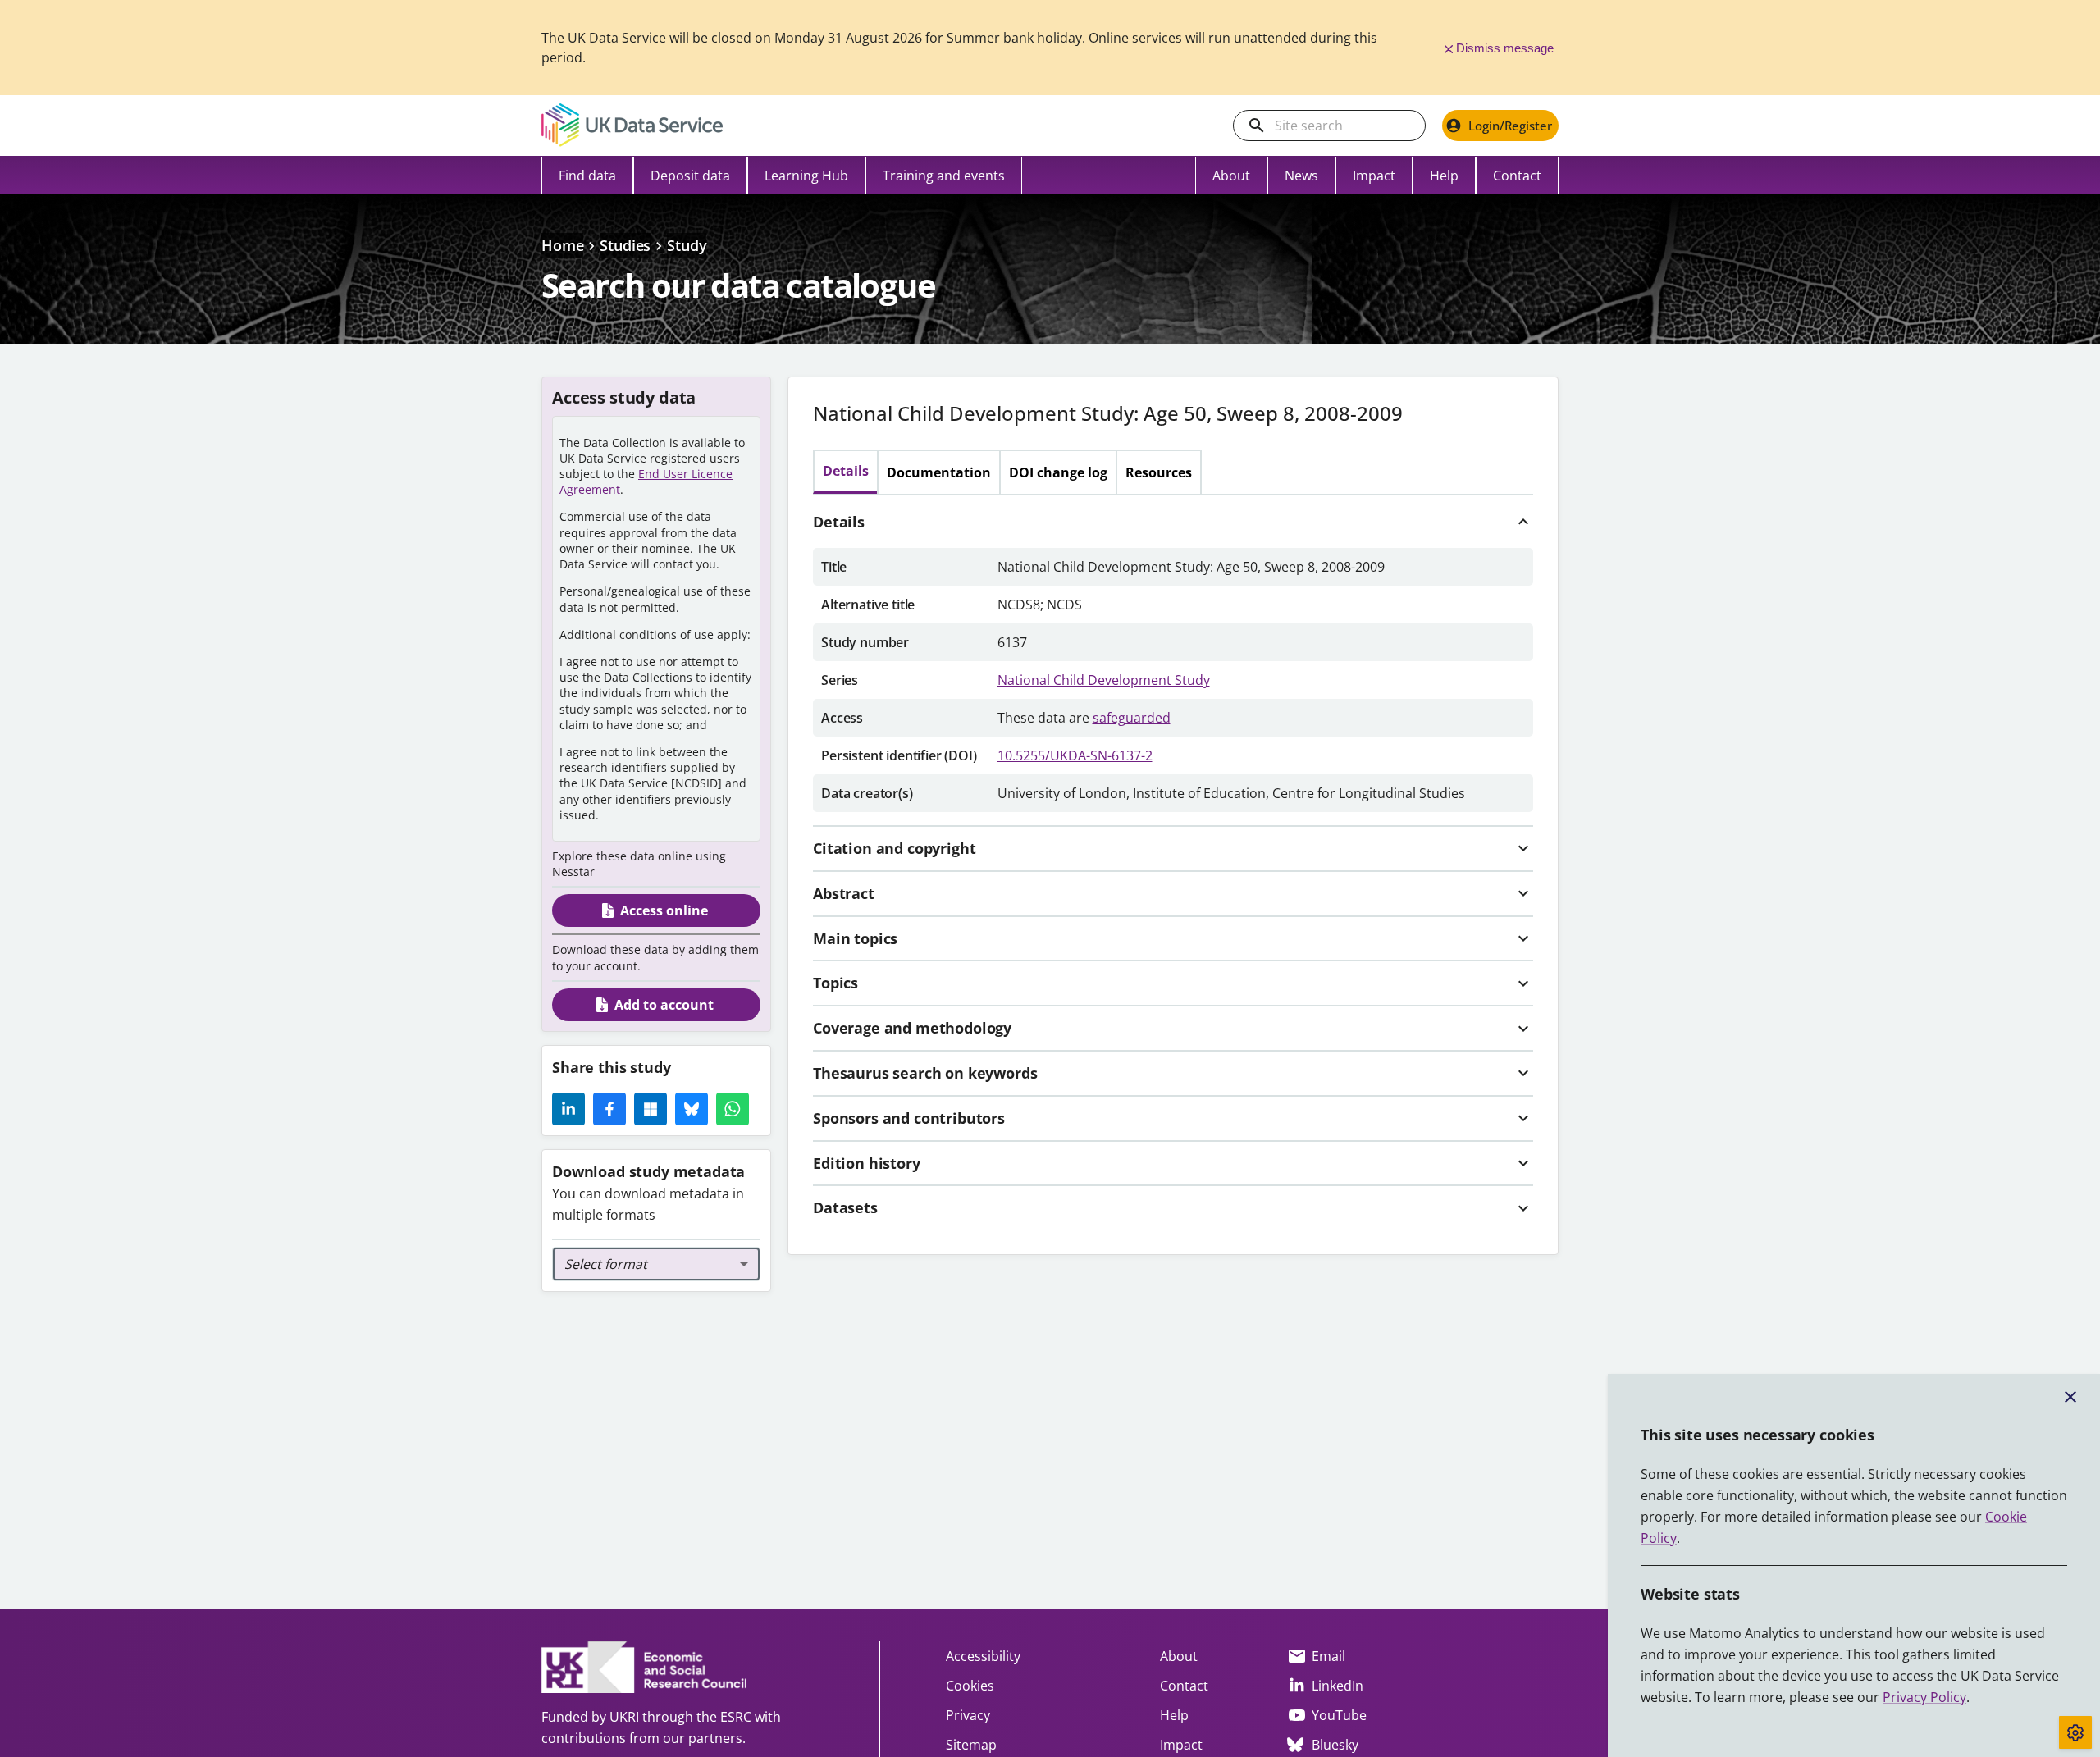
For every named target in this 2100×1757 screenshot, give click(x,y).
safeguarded (1132, 718)
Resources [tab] (1159, 472)
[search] (1257, 125)
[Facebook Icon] (609, 1109)
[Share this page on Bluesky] (692, 1109)
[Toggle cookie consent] (2075, 1732)
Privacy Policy (1924, 1697)
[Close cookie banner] (2070, 1397)
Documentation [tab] (939, 472)
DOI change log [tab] (1058, 472)
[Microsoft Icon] (651, 1109)
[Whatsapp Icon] (733, 1109)
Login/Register (1510, 125)
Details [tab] (846, 471)
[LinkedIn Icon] (568, 1109)
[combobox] (656, 1264)
